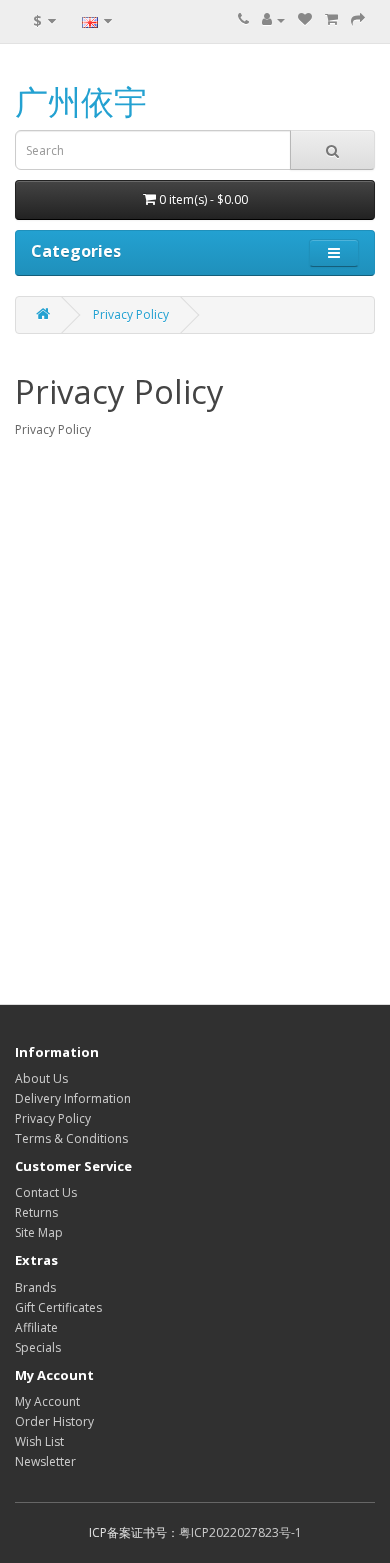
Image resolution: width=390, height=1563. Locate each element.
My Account (47, 1401)
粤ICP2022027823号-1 (240, 1532)
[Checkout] (358, 19)
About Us (41, 1078)
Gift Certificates (58, 1307)
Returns (36, 1212)
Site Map (39, 1232)
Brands (35, 1287)
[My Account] (273, 19)
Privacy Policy (131, 314)
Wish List (39, 1441)
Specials (38, 1347)
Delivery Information (73, 1098)
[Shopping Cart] (331, 19)
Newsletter (45, 1461)
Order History (54, 1421)
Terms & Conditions (71, 1138)
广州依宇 (81, 101)
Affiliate (36, 1327)
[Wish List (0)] (305, 19)
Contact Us (46, 1192)
